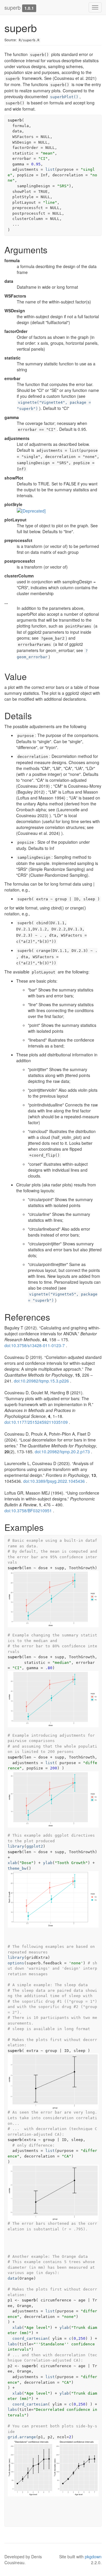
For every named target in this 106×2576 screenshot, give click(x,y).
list (50, 169)
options (16, 1963)
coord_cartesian (30, 2338)
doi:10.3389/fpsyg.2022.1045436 (54, 1481)
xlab (12, 1863)
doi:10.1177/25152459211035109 (36, 1422)
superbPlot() (64, 97)
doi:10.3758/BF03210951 (28, 1511)
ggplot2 (35, 1846)
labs (12, 2344)
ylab (48, 1863)
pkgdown (93, 2557)
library (16, 1846)
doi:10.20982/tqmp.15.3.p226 (41, 1381)
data (12, 2278)
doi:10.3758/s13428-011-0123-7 (35, 1345)
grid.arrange (22, 2437)
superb (13, 7)
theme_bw (17, 1868)
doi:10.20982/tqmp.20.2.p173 (62, 1452)
